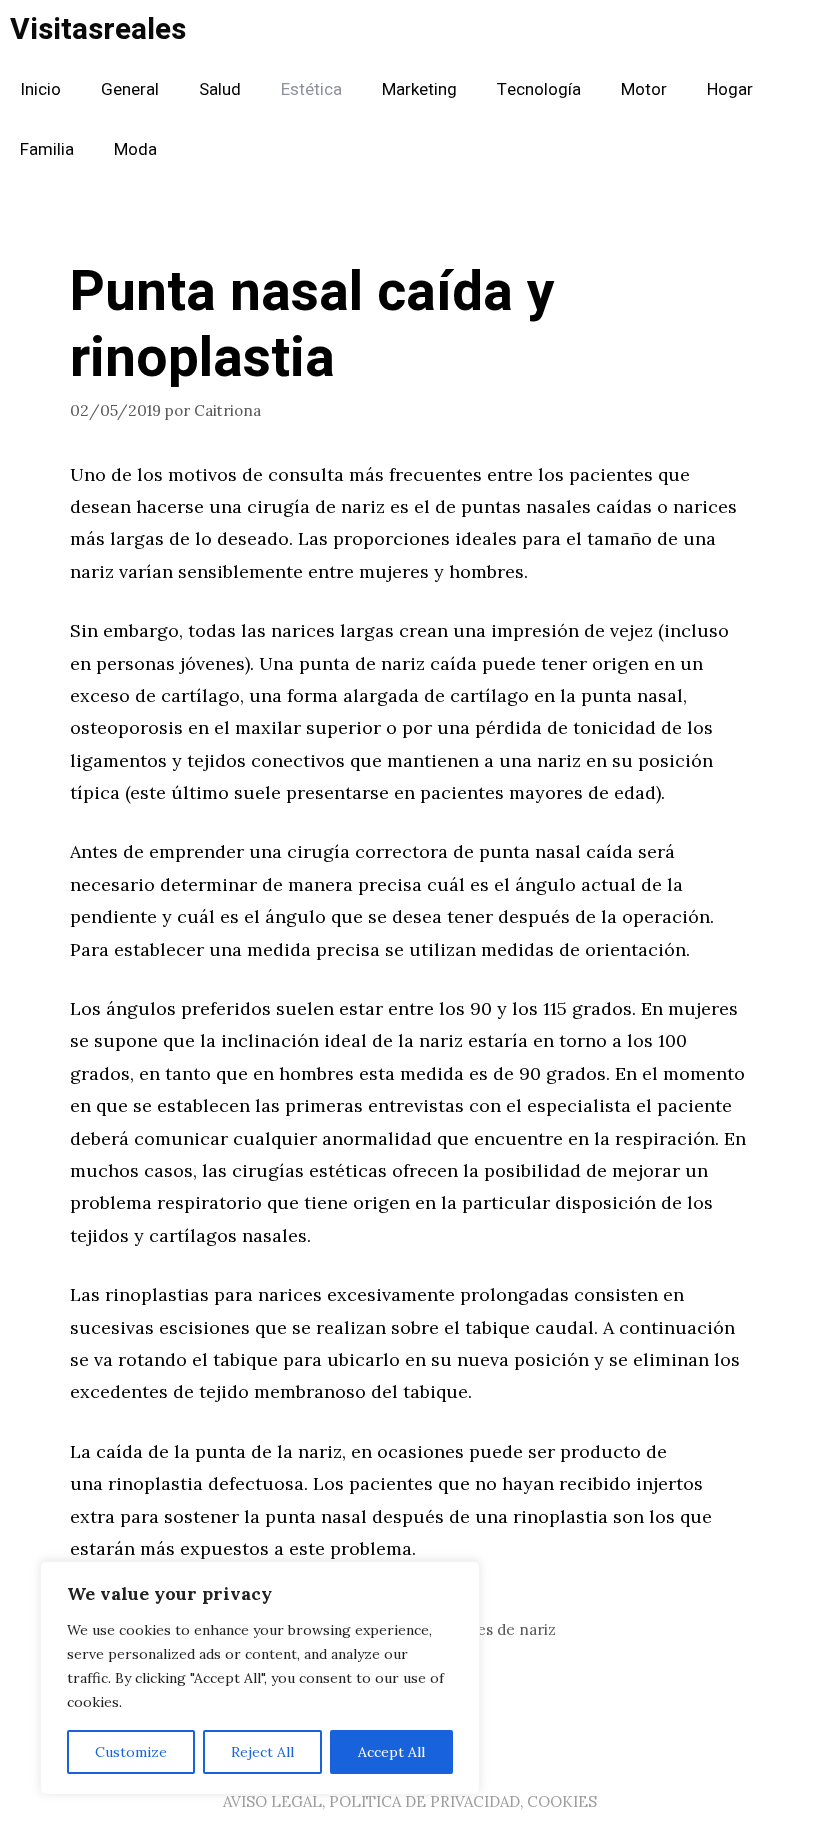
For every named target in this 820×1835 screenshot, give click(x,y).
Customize (131, 1752)
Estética (311, 89)
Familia (47, 149)
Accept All (391, 1752)
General (130, 89)
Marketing (419, 89)
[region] (260, 1678)
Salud (220, 89)
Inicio (40, 89)
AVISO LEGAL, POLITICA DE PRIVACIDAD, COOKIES (410, 1801)
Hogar (730, 89)
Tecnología (539, 89)
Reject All (262, 1752)
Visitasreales (98, 30)
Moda (135, 149)
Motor (644, 89)
